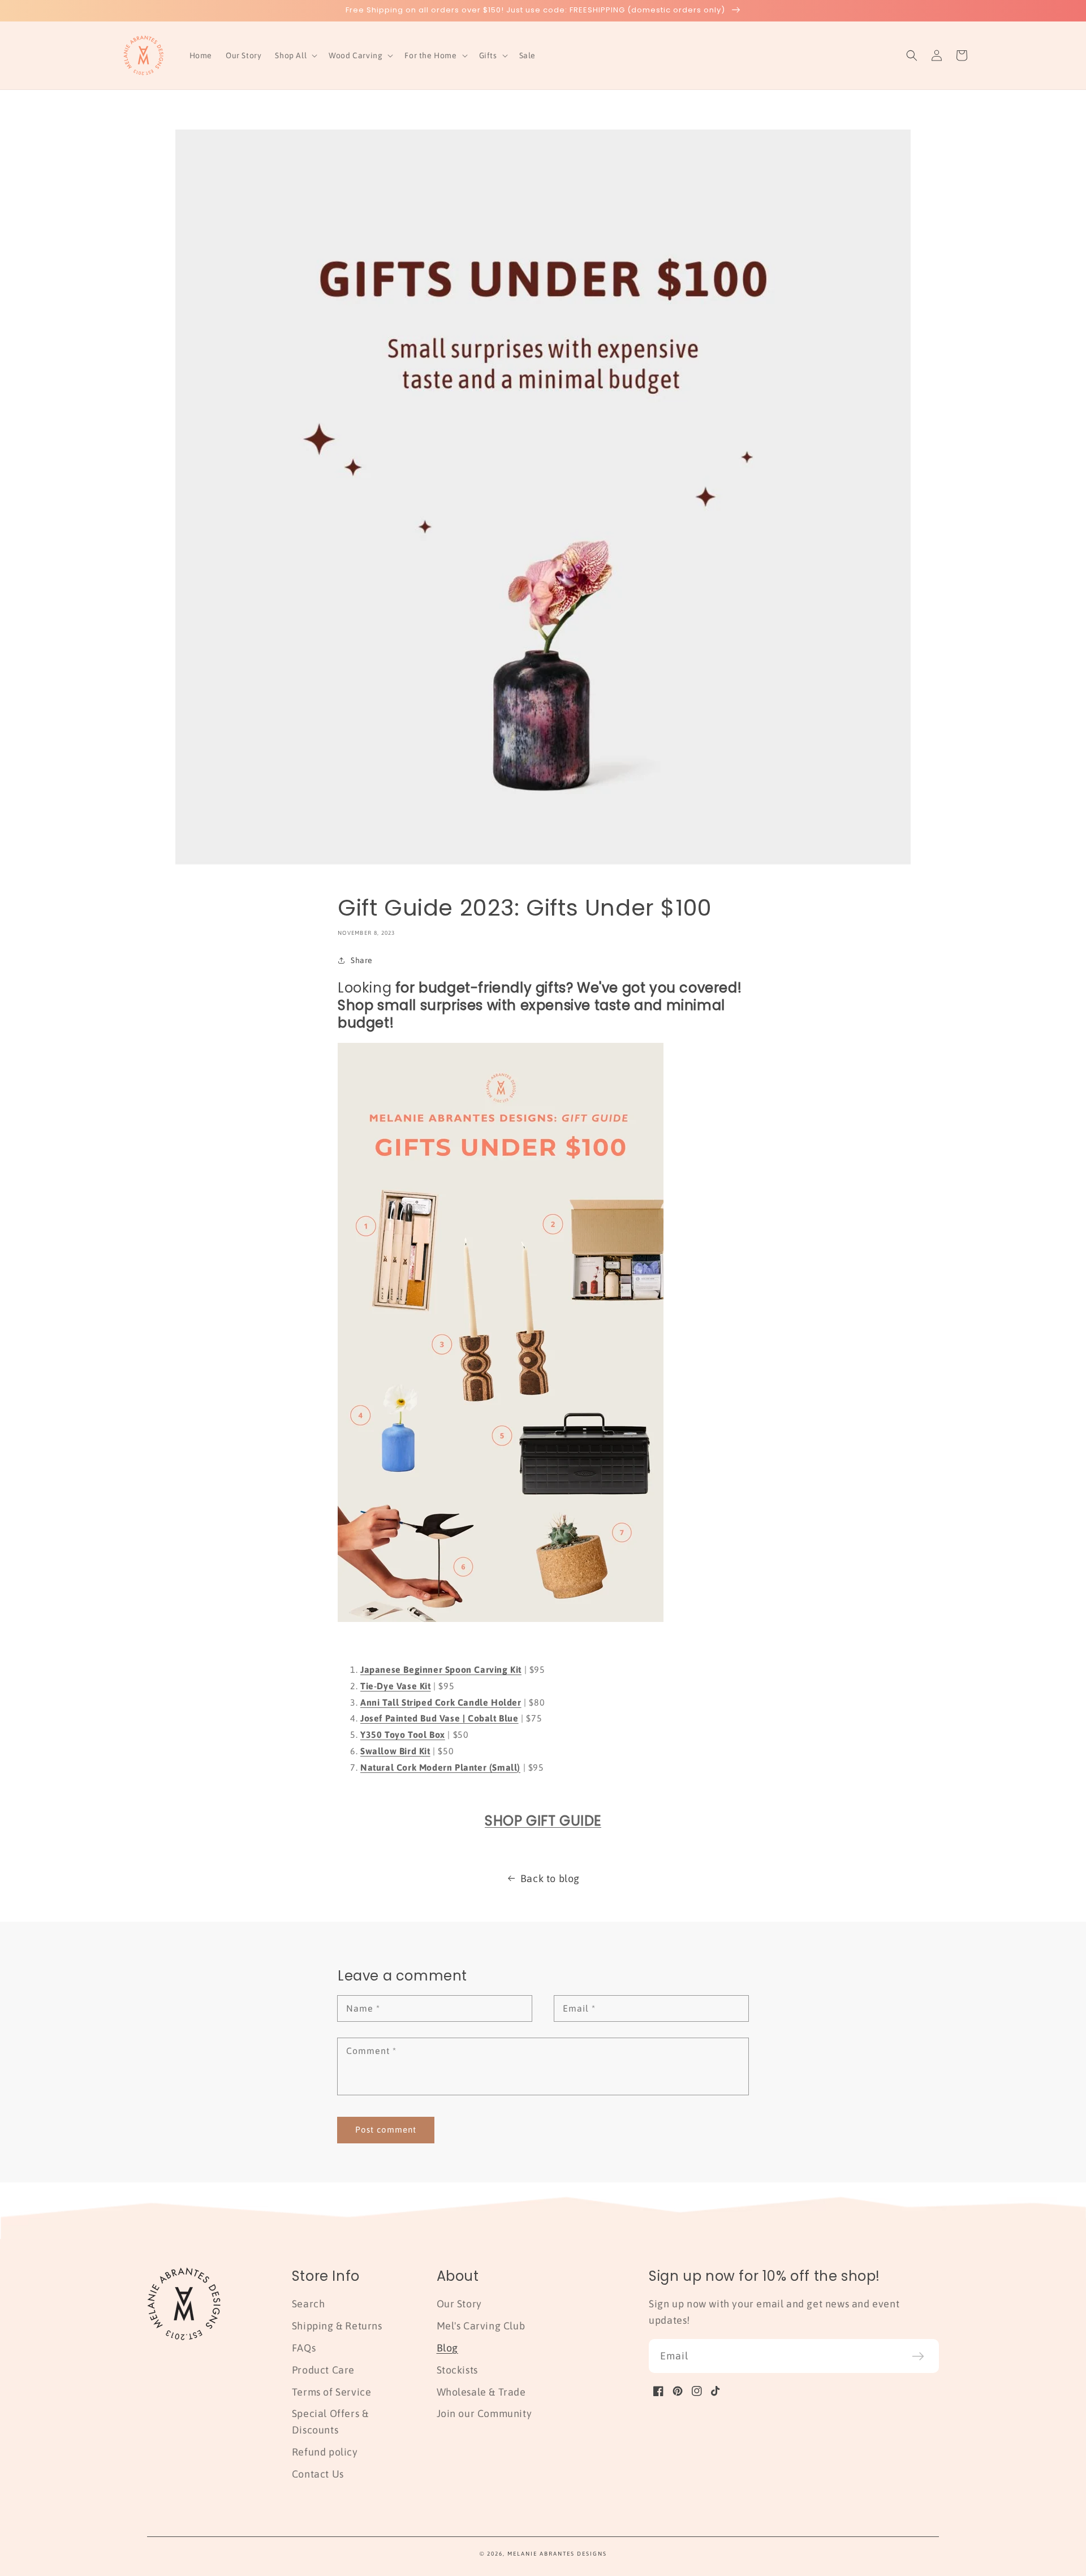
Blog (447, 2348)
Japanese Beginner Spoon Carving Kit (441, 1669)
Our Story (459, 2304)
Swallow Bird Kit (395, 1751)
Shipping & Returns (337, 2326)
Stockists (457, 2370)
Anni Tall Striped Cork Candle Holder (441, 1702)
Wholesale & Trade (481, 2392)
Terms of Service (332, 2392)
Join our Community (484, 2413)
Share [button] (362, 960)
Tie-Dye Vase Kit (396, 1686)
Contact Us (318, 2474)
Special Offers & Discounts (330, 2422)
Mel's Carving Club (481, 2326)
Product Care (323, 2370)
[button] (295, 55)
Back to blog (550, 1878)
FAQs (304, 2348)
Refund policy (325, 2452)
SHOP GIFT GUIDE (543, 1821)
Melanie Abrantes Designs (557, 2554)
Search (309, 2304)
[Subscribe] (918, 2356)
